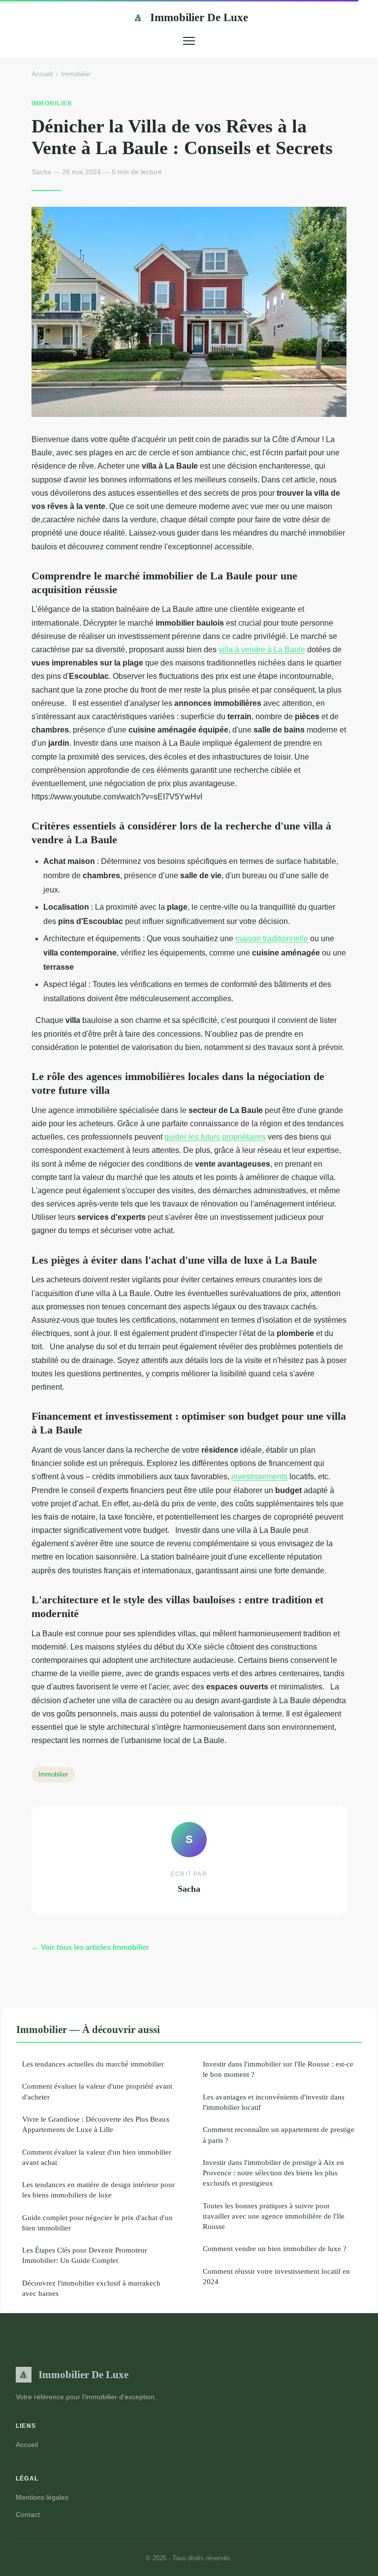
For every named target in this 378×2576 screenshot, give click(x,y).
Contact (28, 2514)
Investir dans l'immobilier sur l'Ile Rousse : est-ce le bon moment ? (278, 2069)
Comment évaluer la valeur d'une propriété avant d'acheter (97, 2091)
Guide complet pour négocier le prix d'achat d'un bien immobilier (97, 2223)
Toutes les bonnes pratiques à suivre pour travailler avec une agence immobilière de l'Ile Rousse (274, 2216)
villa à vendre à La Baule (262, 650)
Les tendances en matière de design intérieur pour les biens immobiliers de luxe (98, 2190)
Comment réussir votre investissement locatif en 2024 (276, 2276)
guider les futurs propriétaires (215, 1137)
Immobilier (76, 74)
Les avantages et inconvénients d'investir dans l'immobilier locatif (274, 2102)
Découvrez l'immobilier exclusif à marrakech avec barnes (91, 2288)
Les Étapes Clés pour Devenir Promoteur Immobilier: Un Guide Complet (85, 2255)
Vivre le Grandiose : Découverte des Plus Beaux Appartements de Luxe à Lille (96, 2124)
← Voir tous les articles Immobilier (90, 1947)
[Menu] (189, 41)
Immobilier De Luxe (199, 17)
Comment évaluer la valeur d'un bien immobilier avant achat (97, 2157)
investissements (259, 1477)
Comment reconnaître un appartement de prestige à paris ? (279, 2134)
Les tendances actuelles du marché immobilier (93, 2064)
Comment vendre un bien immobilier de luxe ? (275, 2248)
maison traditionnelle (272, 938)
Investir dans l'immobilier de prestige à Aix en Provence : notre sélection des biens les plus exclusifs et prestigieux (273, 2173)
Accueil (42, 74)
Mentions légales (42, 2497)
